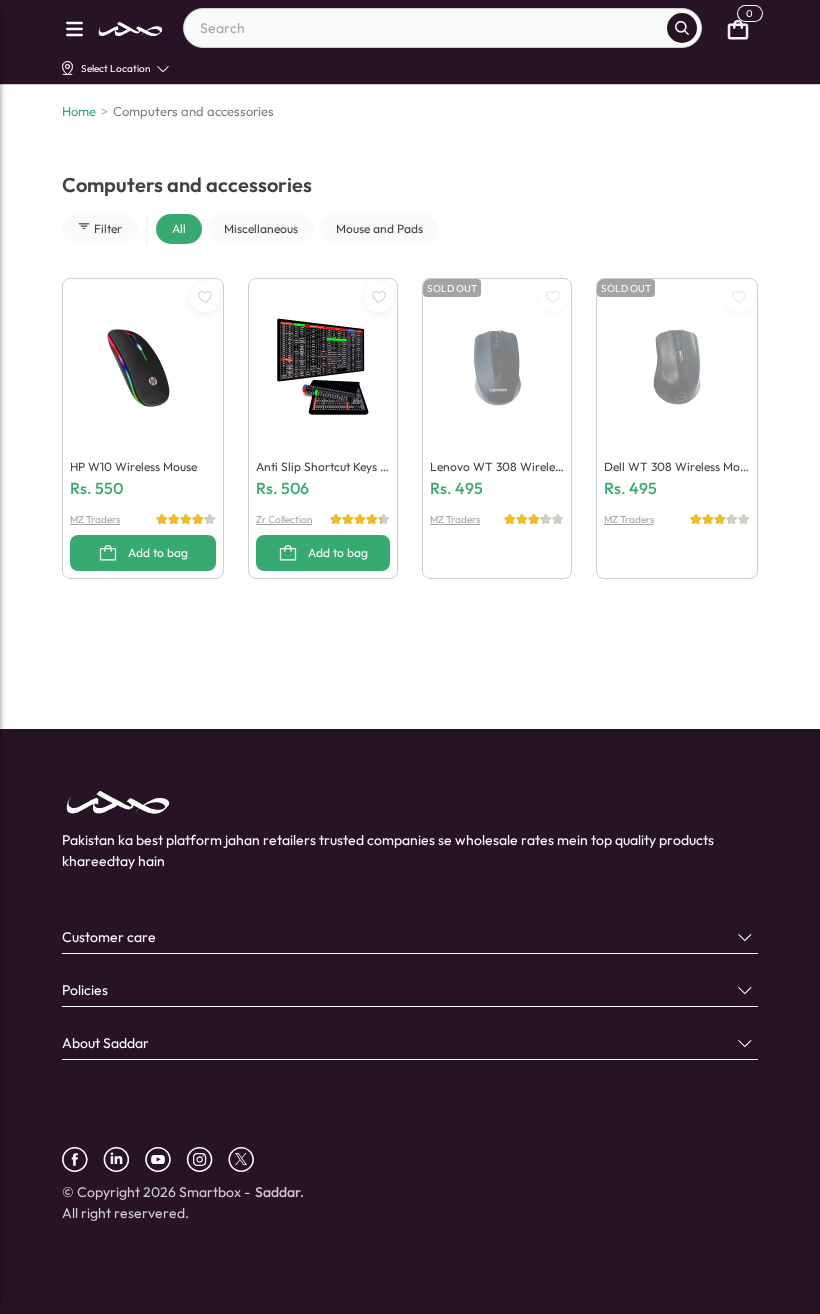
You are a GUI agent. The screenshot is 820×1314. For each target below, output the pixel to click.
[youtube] (165, 1159)
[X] (248, 1159)
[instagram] (207, 1159)
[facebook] (82, 1159)
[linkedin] (124, 1159)
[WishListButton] (205, 297)
